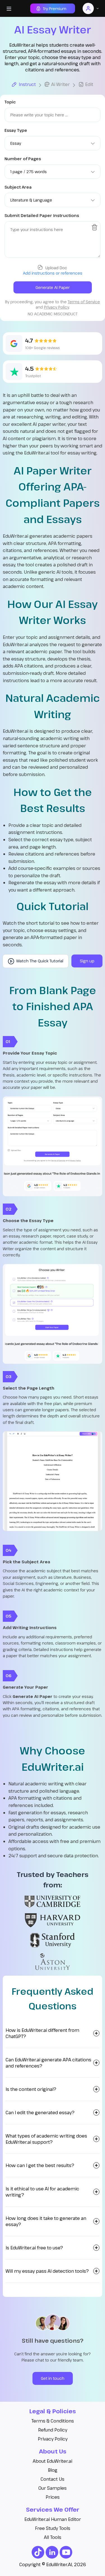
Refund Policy (53, 2430)
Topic (10, 102)
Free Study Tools (53, 2528)
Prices (53, 2497)
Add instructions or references (53, 273)
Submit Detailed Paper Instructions (42, 215)
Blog (53, 2470)
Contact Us (53, 2479)
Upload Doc (56, 268)
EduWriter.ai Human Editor (53, 2519)
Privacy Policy (53, 2439)
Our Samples (53, 2488)
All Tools (53, 2537)
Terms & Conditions (53, 2421)
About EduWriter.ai (53, 2461)
